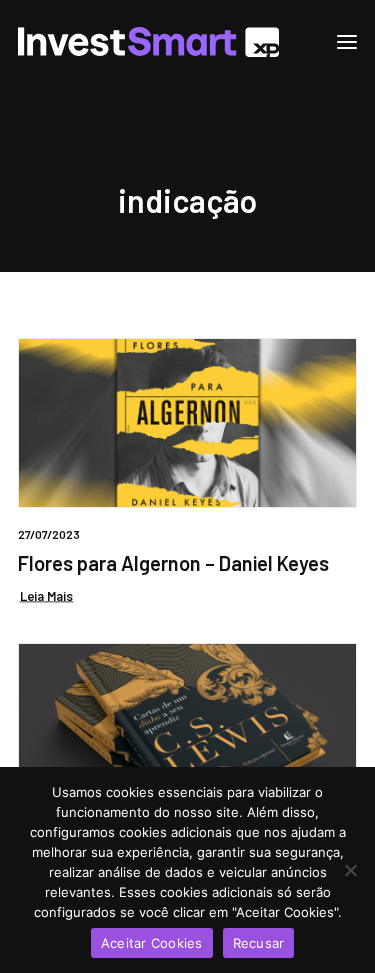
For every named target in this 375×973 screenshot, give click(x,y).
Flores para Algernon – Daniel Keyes (173, 563)
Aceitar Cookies (152, 943)
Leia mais (47, 595)
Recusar (259, 943)
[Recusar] (350, 870)
